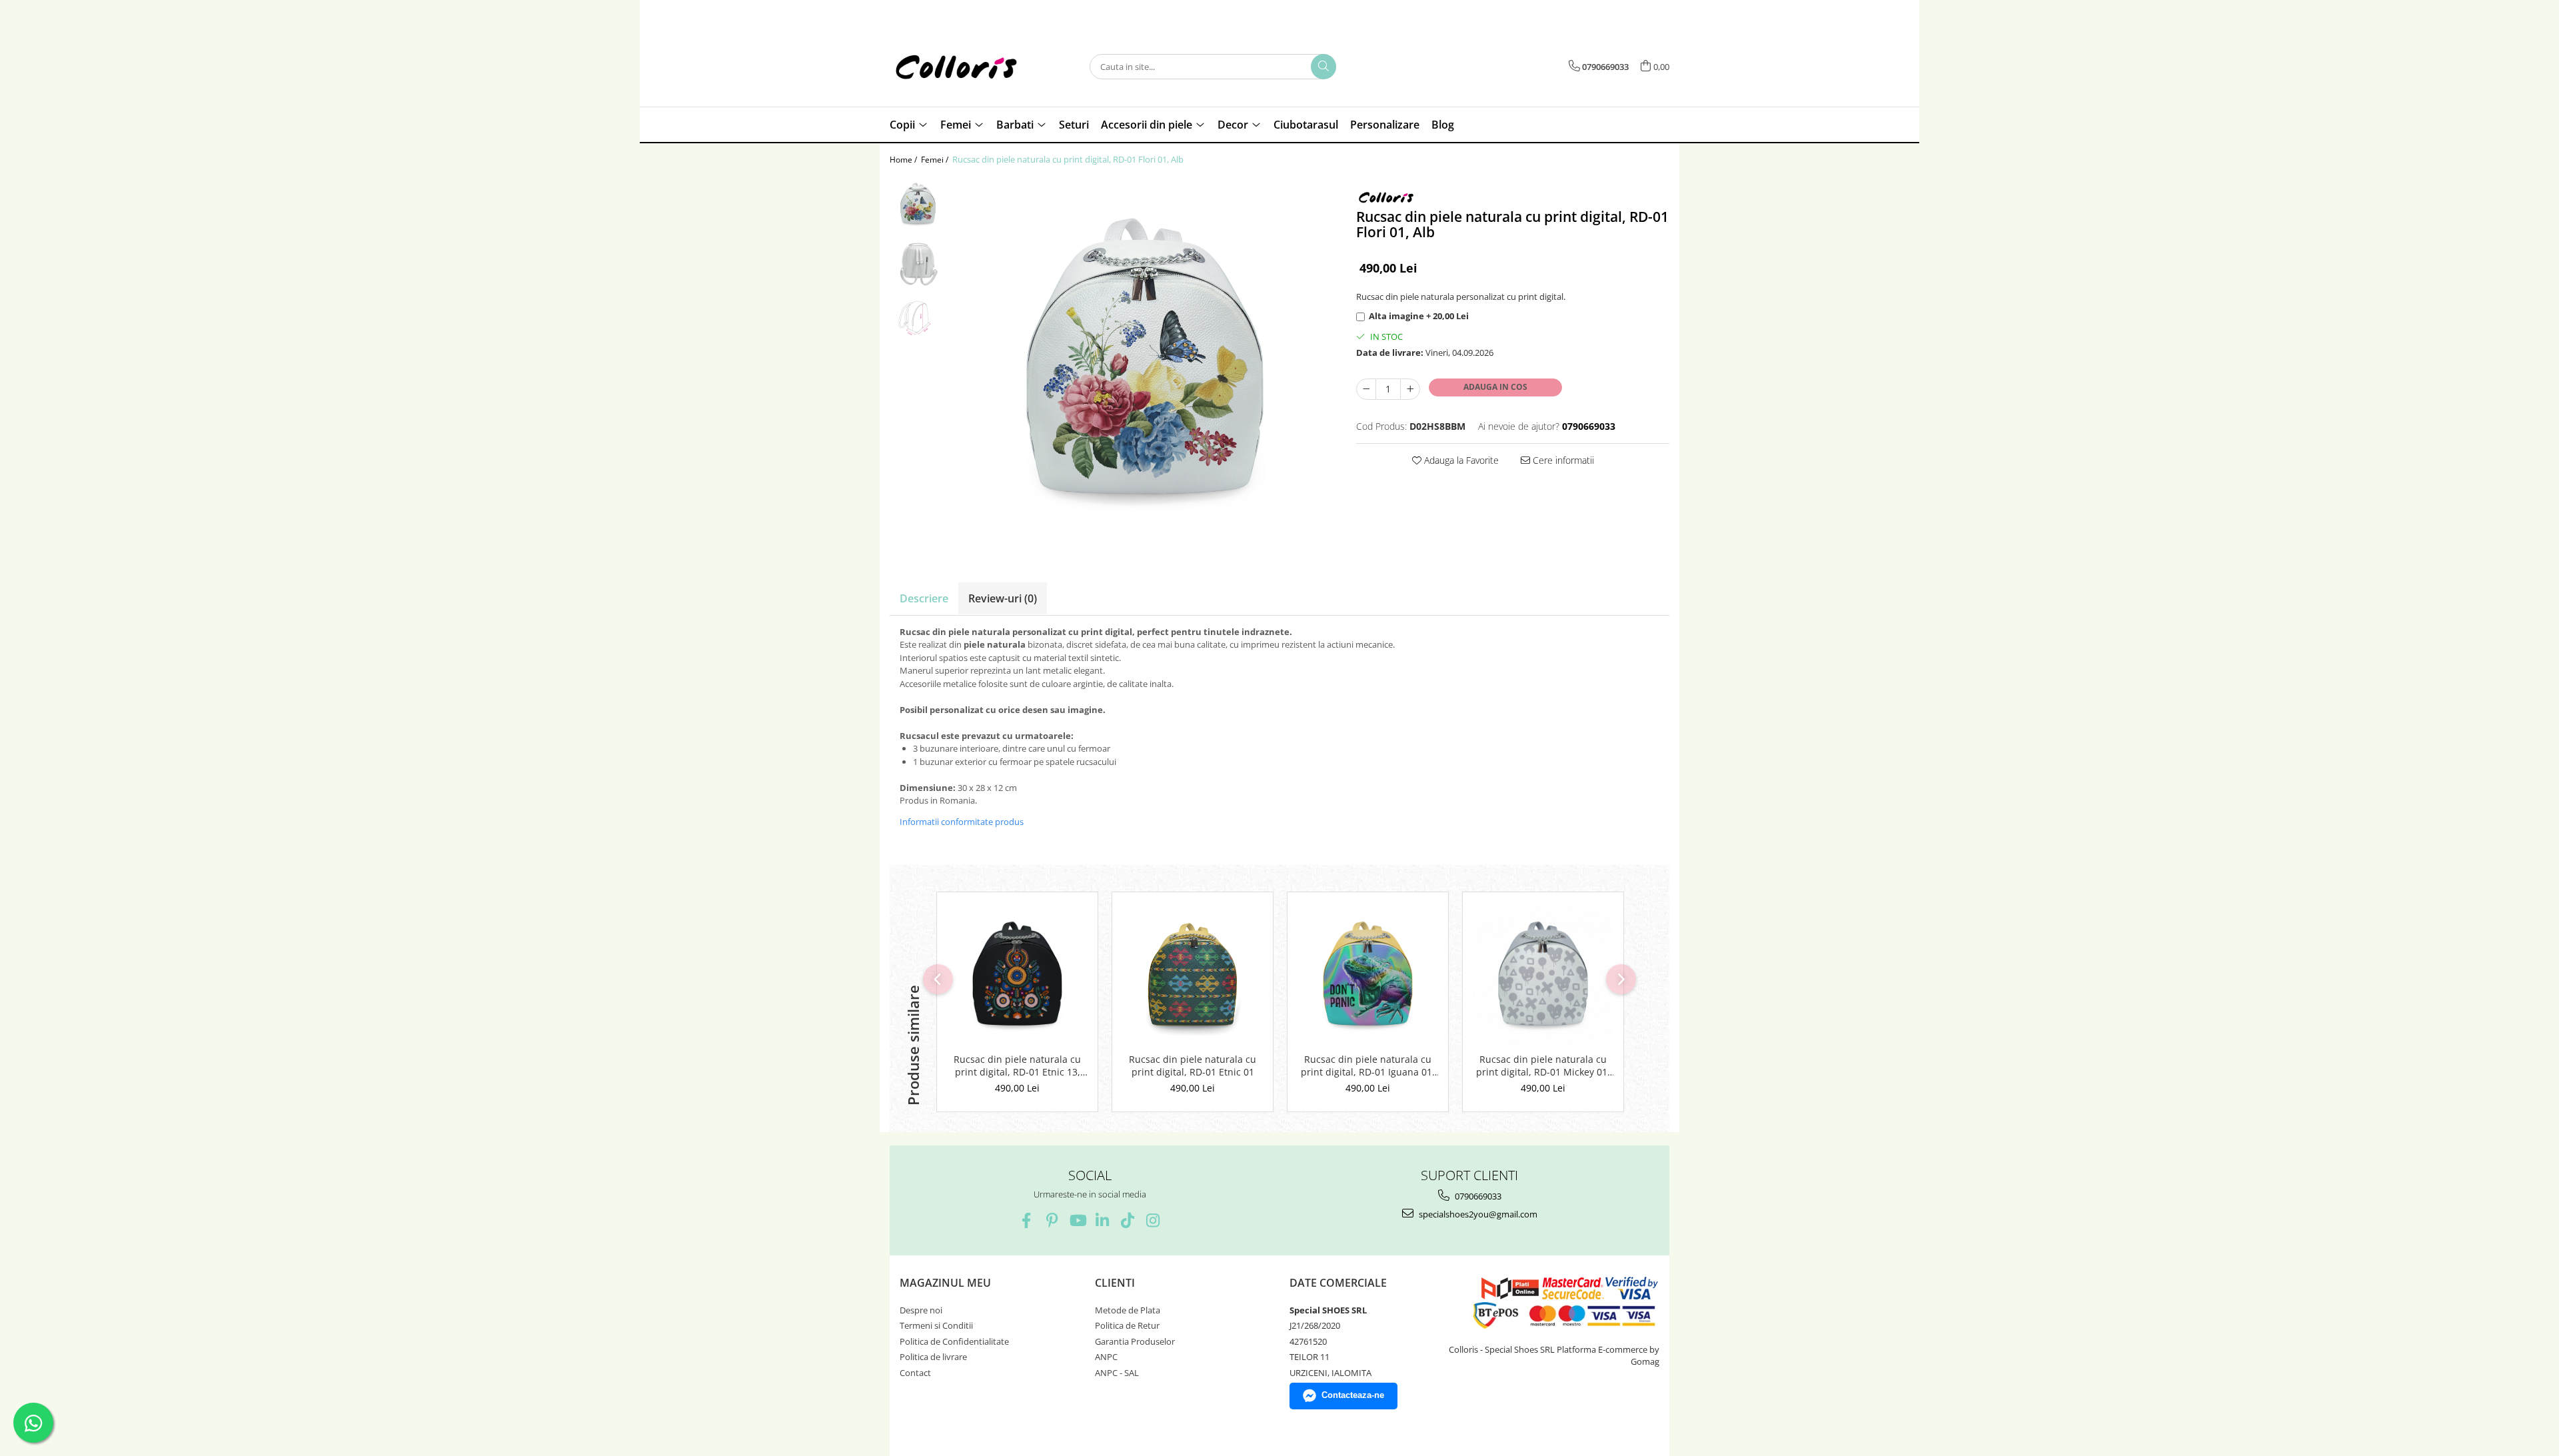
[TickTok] (1128, 1220)
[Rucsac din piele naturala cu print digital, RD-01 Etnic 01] (1193, 976)
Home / (904, 160)
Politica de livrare (933, 1357)
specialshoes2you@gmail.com (1477, 1214)
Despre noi (921, 1310)
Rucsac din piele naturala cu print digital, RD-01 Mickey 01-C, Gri (1543, 1066)
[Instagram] (1153, 1220)
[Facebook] (1027, 1220)
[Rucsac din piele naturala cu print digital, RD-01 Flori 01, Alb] (1145, 363)
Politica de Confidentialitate (954, 1341)
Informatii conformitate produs (962, 822)
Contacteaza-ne (1353, 1395)
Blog (1443, 125)
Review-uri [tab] (1003, 598)
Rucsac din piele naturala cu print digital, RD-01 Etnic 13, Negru (1017, 1066)
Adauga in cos (1495, 387)
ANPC (1106, 1357)
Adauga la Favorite (1460, 460)
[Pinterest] (1052, 1220)
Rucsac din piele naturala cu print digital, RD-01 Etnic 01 (1193, 1066)
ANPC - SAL (1117, 1373)
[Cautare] (1323, 67)
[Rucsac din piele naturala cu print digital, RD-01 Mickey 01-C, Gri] (1543, 976)
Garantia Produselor (1135, 1341)
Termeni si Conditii (936, 1325)
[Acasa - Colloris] (956, 67)
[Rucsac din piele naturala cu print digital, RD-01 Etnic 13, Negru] (1017, 976)
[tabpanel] (1145, 363)
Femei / (936, 160)
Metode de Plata (1128, 1310)
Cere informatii (1562, 460)
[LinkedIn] (1103, 1220)
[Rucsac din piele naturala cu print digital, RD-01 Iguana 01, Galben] (1368, 976)
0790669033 (1477, 1196)
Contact (915, 1373)
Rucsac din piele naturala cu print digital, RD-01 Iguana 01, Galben (1368, 1066)
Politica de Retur (1127, 1325)
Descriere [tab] (924, 598)
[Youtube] (1077, 1220)
